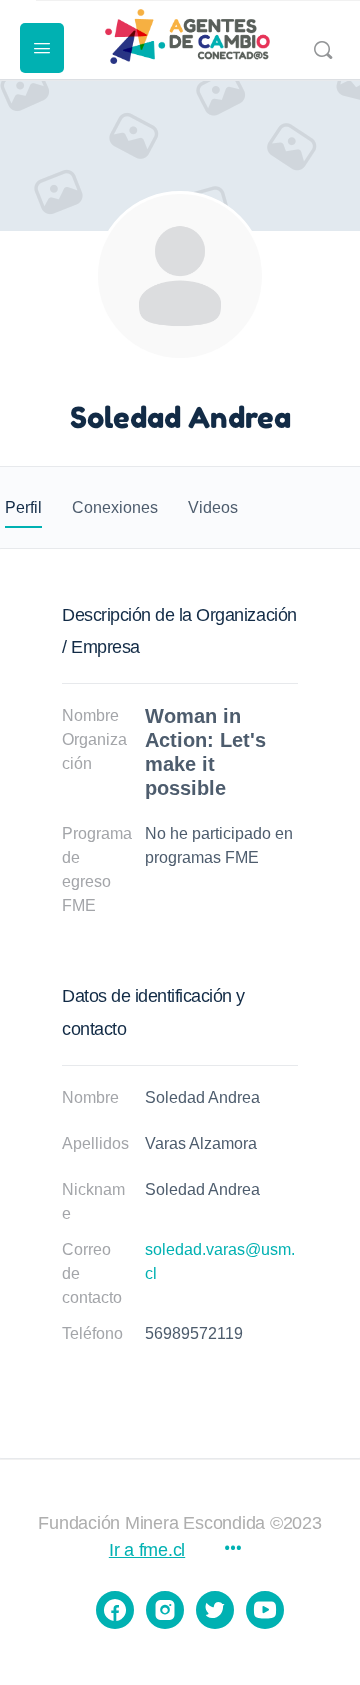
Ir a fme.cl (147, 1550)
